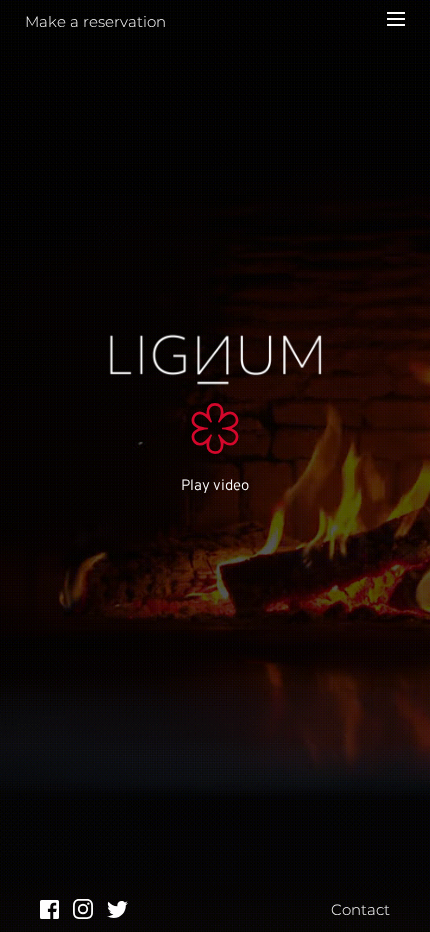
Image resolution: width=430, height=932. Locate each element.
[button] (396, 19)
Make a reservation (95, 21)
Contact (360, 909)
